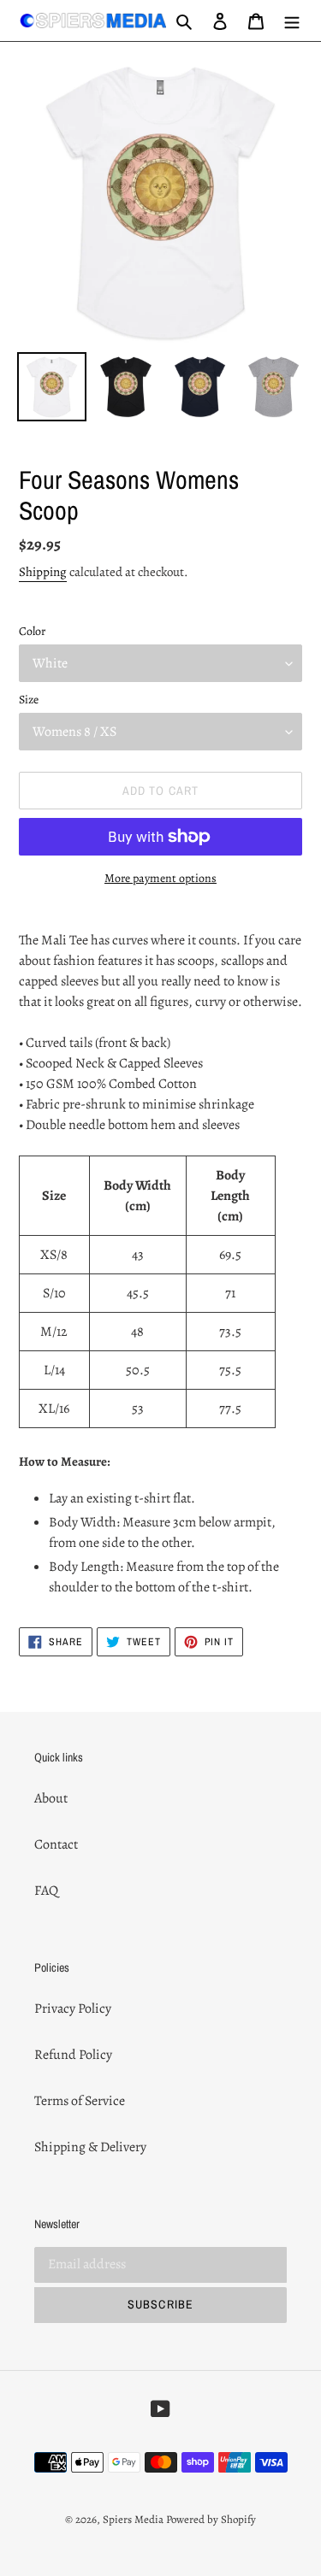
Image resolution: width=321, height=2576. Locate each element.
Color (32, 631)
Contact (56, 1844)
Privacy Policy (73, 2008)
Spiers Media (133, 2519)
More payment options (160, 878)
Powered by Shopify (211, 2519)
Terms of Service (80, 2101)
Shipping (43, 572)
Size (29, 700)
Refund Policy (73, 2055)
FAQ (46, 1891)
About (51, 1798)
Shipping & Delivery (90, 2147)
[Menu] (292, 21)
